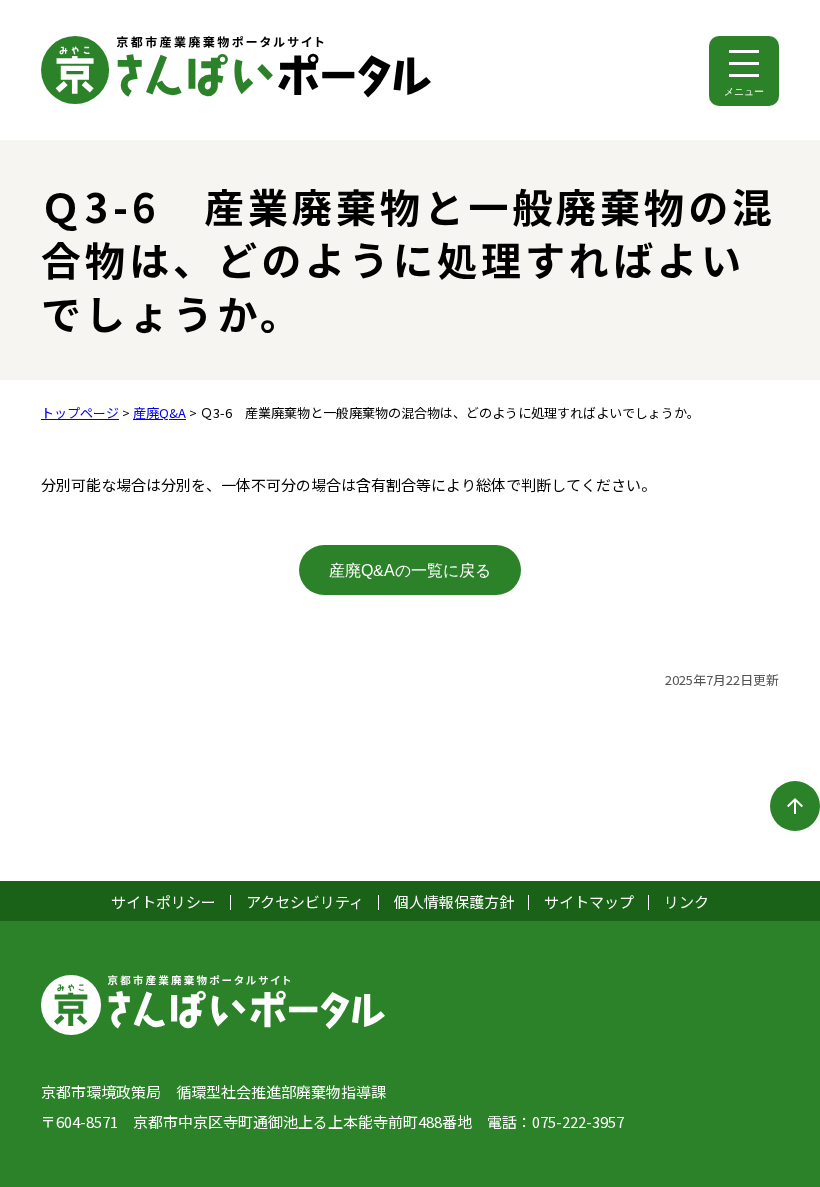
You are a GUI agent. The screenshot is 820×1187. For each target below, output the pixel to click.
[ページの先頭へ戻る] (795, 806)
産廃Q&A (159, 412)
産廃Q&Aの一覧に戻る (410, 570)
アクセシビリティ (305, 901)
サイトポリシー (163, 901)
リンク (686, 901)
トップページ (80, 412)
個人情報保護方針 (454, 901)
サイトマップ (589, 901)
